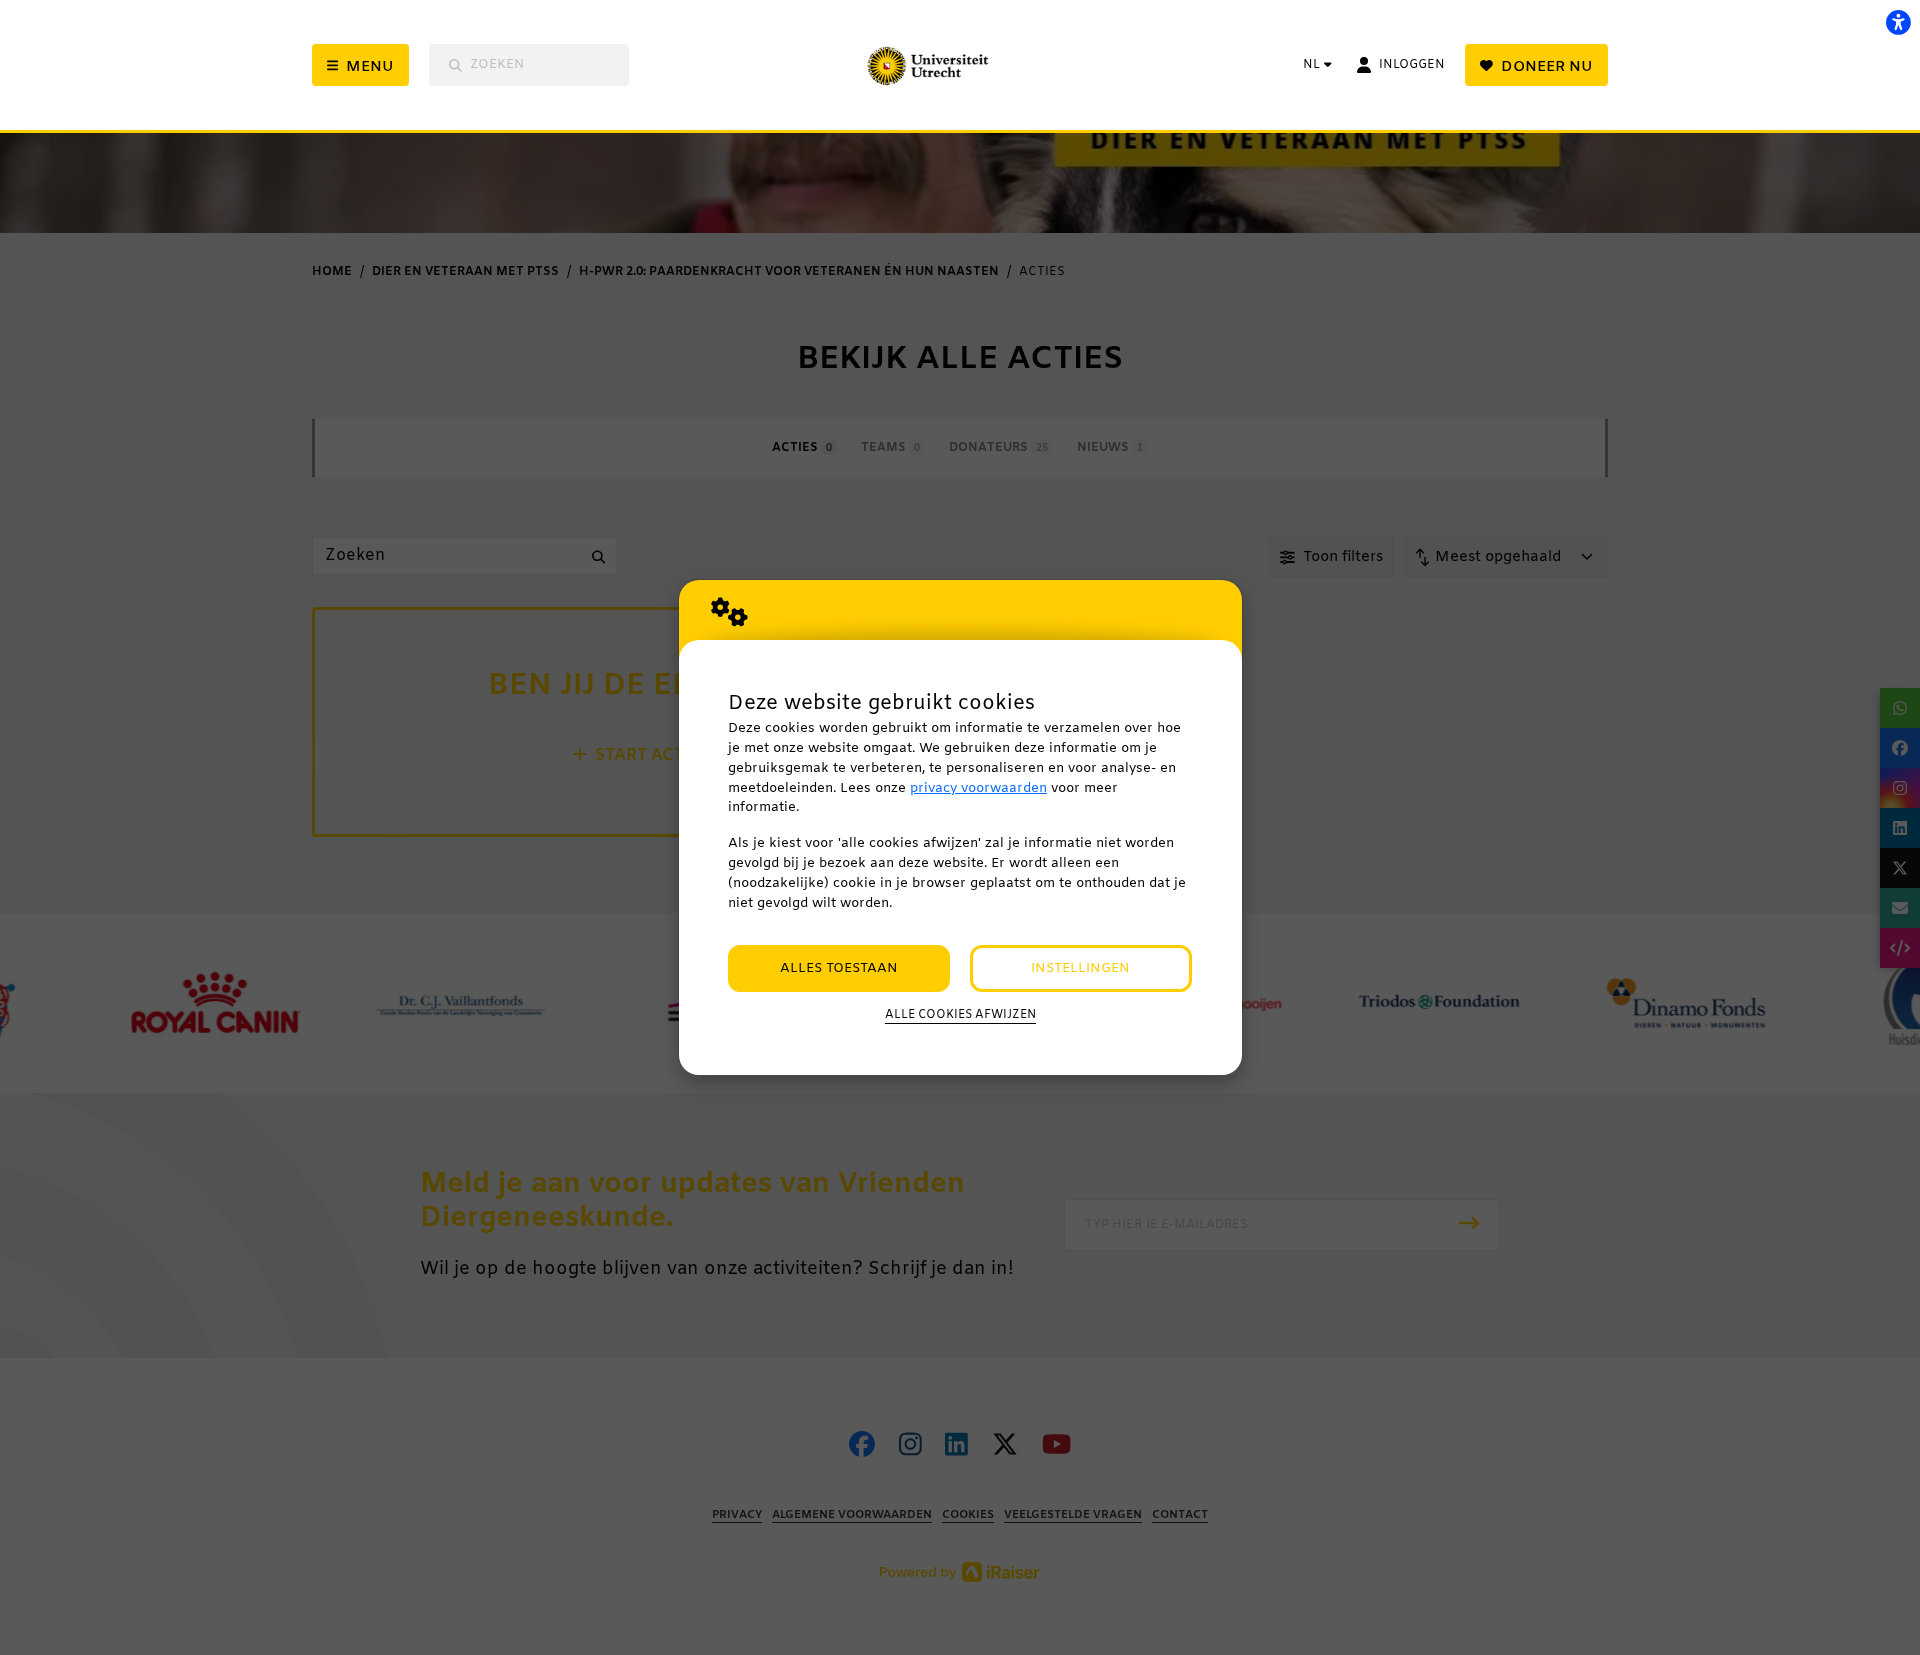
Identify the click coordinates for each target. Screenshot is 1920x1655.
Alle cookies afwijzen (960, 1015)
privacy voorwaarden (978, 788)
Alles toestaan (839, 968)
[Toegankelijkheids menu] (1898, 22)
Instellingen (1080, 968)
